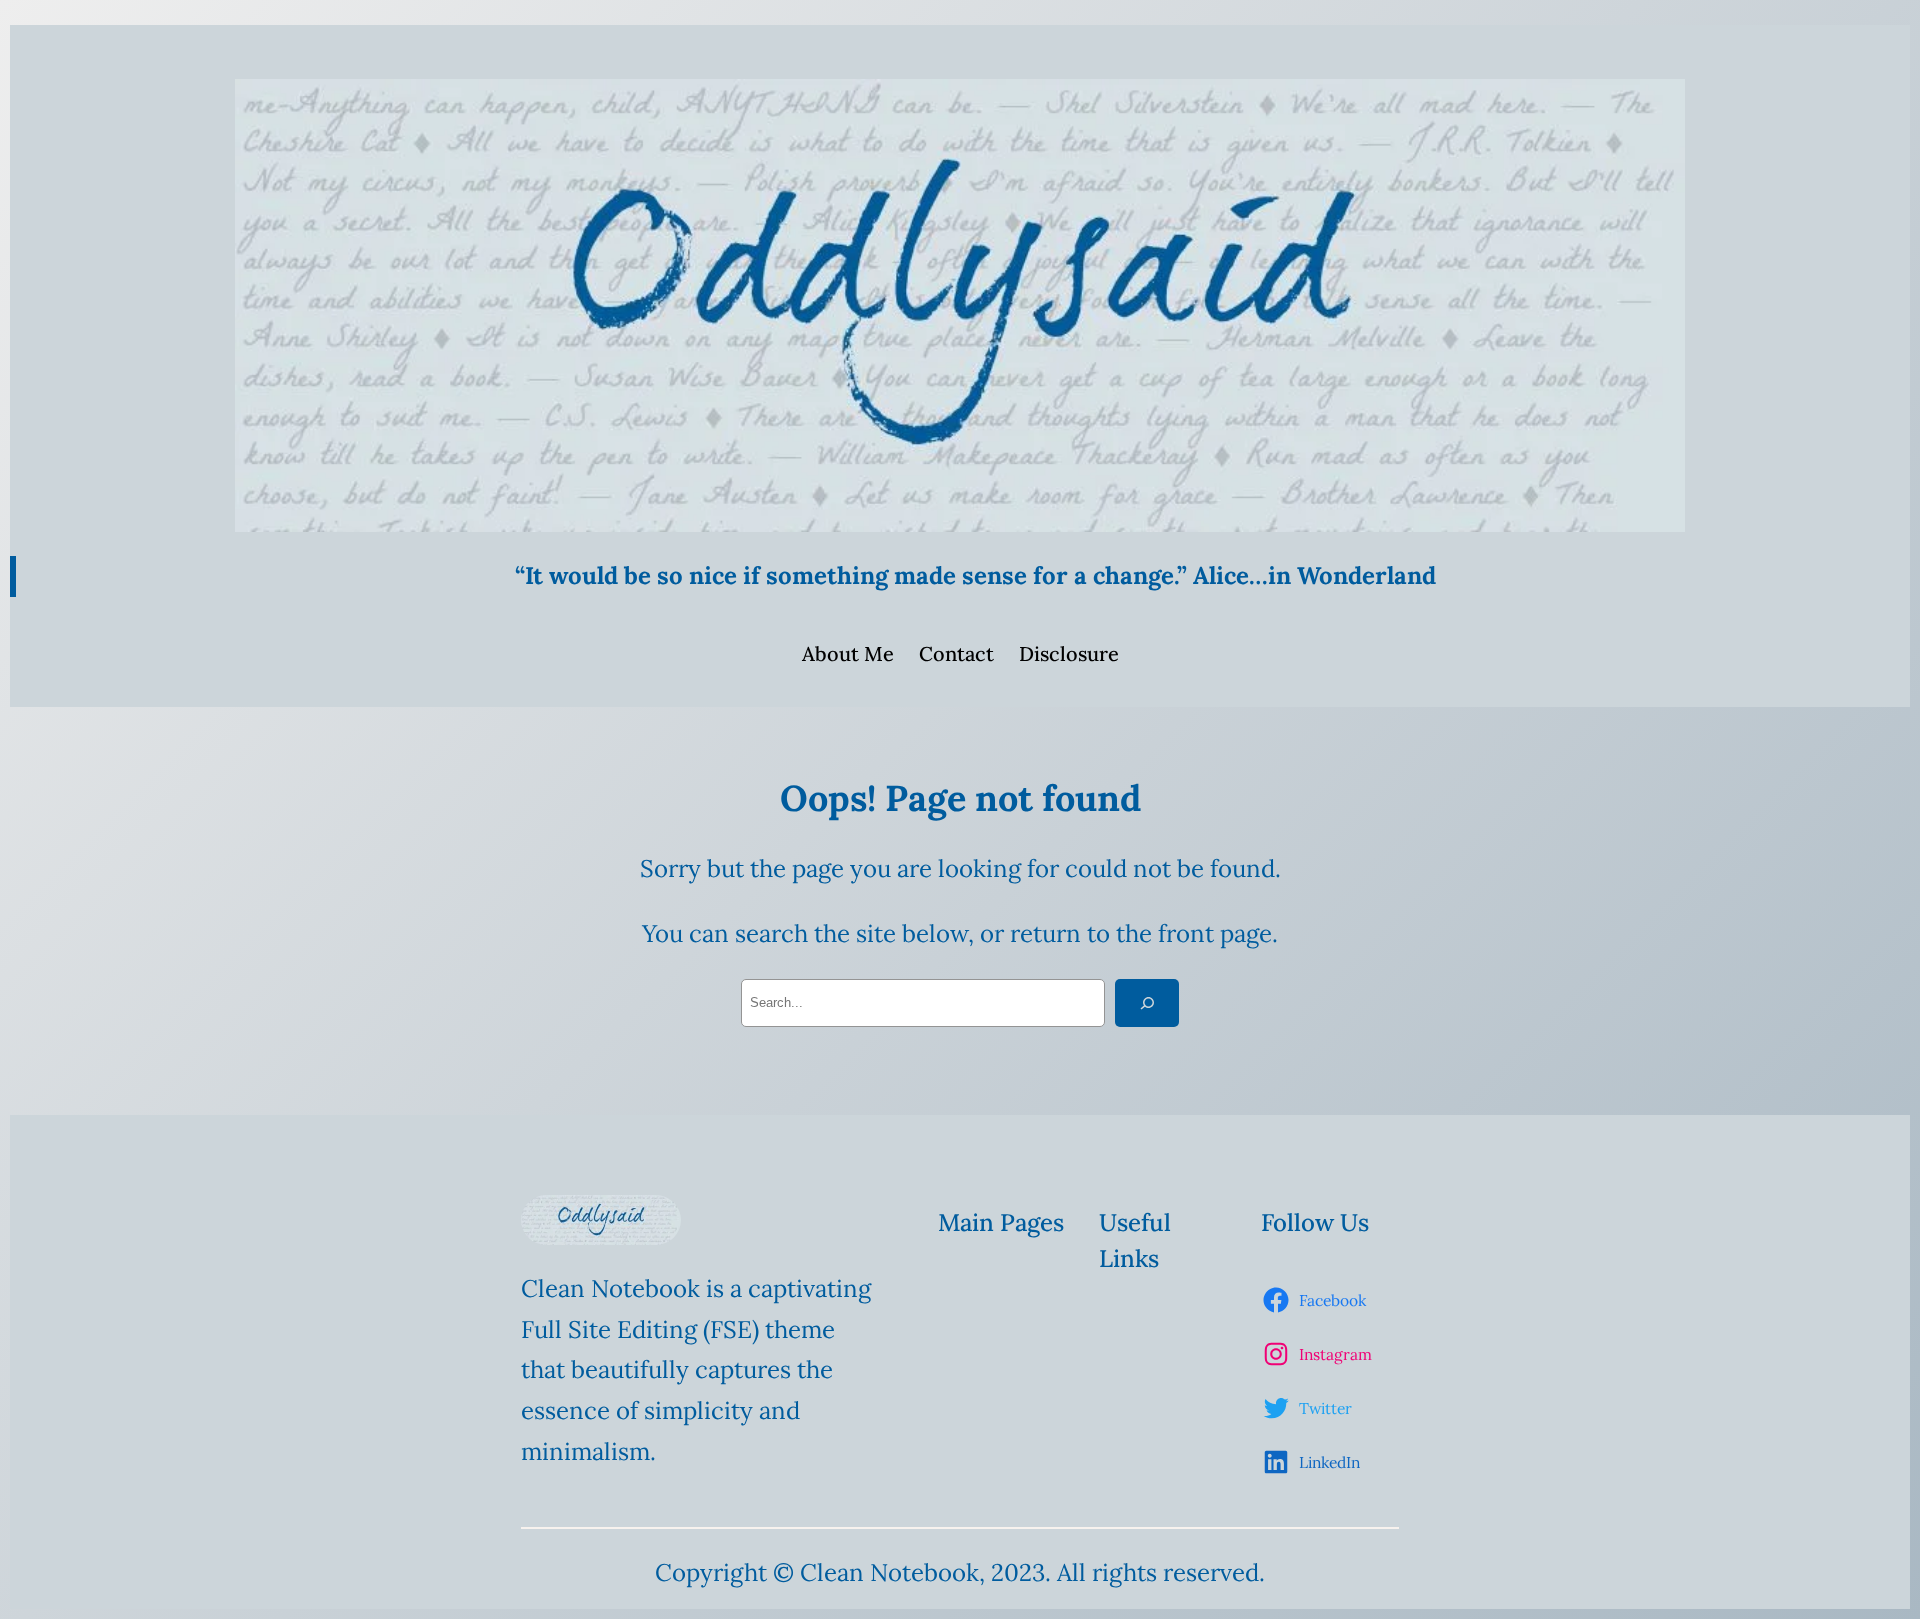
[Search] (1147, 1003)
